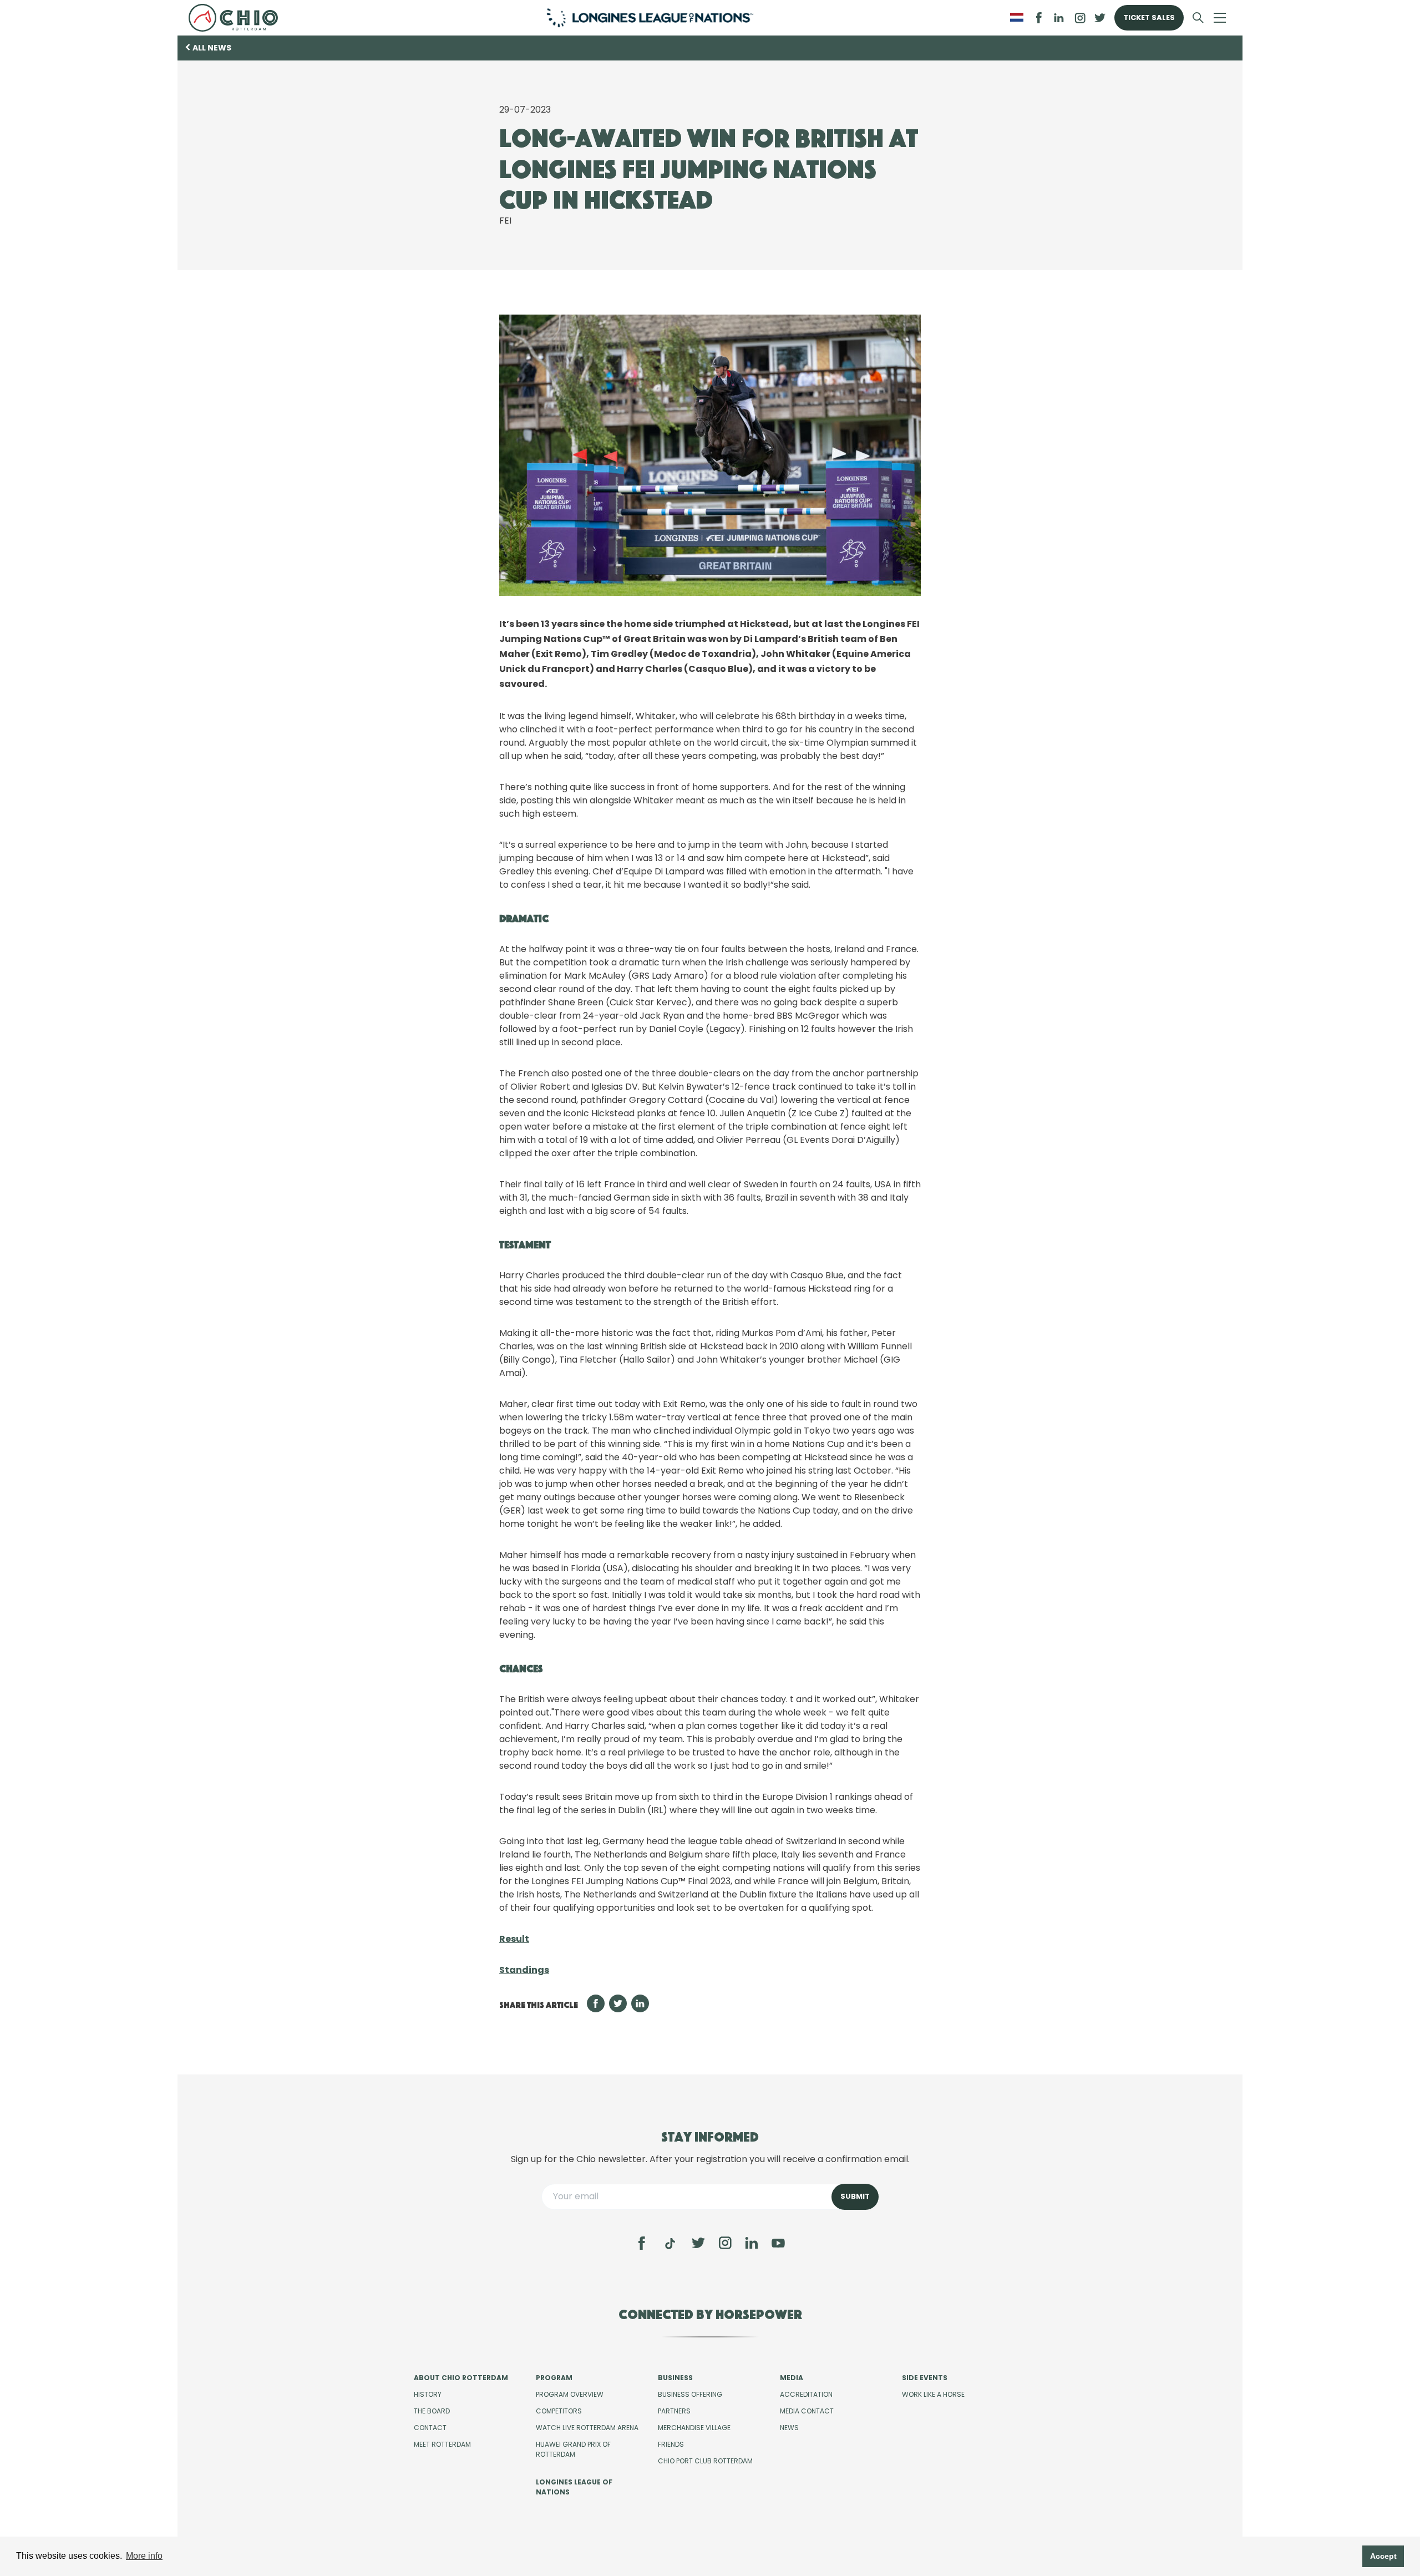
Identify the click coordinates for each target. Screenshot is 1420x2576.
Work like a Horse (933, 2394)
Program (554, 2378)
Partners (674, 2411)
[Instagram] (725, 2243)
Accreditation (806, 2394)
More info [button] (144, 2556)
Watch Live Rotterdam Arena (587, 2428)
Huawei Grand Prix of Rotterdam (573, 2449)
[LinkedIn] (1059, 18)
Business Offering (690, 2394)
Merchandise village (694, 2428)
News (789, 2428)
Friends (671, 2444)
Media (792, 2378)
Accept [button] (1383, 2556)
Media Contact (807, 2411)
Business (675, 2378)
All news (212, 48)
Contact (430, 2428)
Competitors (559, 2411)
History (428, 2394)
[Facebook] (642, 2243)
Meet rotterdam (442, 2444)
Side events (925, 2378)
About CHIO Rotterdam (461, 2378)
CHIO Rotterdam (238, 18)
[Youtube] (778, 2243)
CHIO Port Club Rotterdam (705, 2461)
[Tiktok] (670, 2244)
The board (432, 2411)
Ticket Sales (1149, 17)
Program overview (570, 2394)
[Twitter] (698, 2243)
